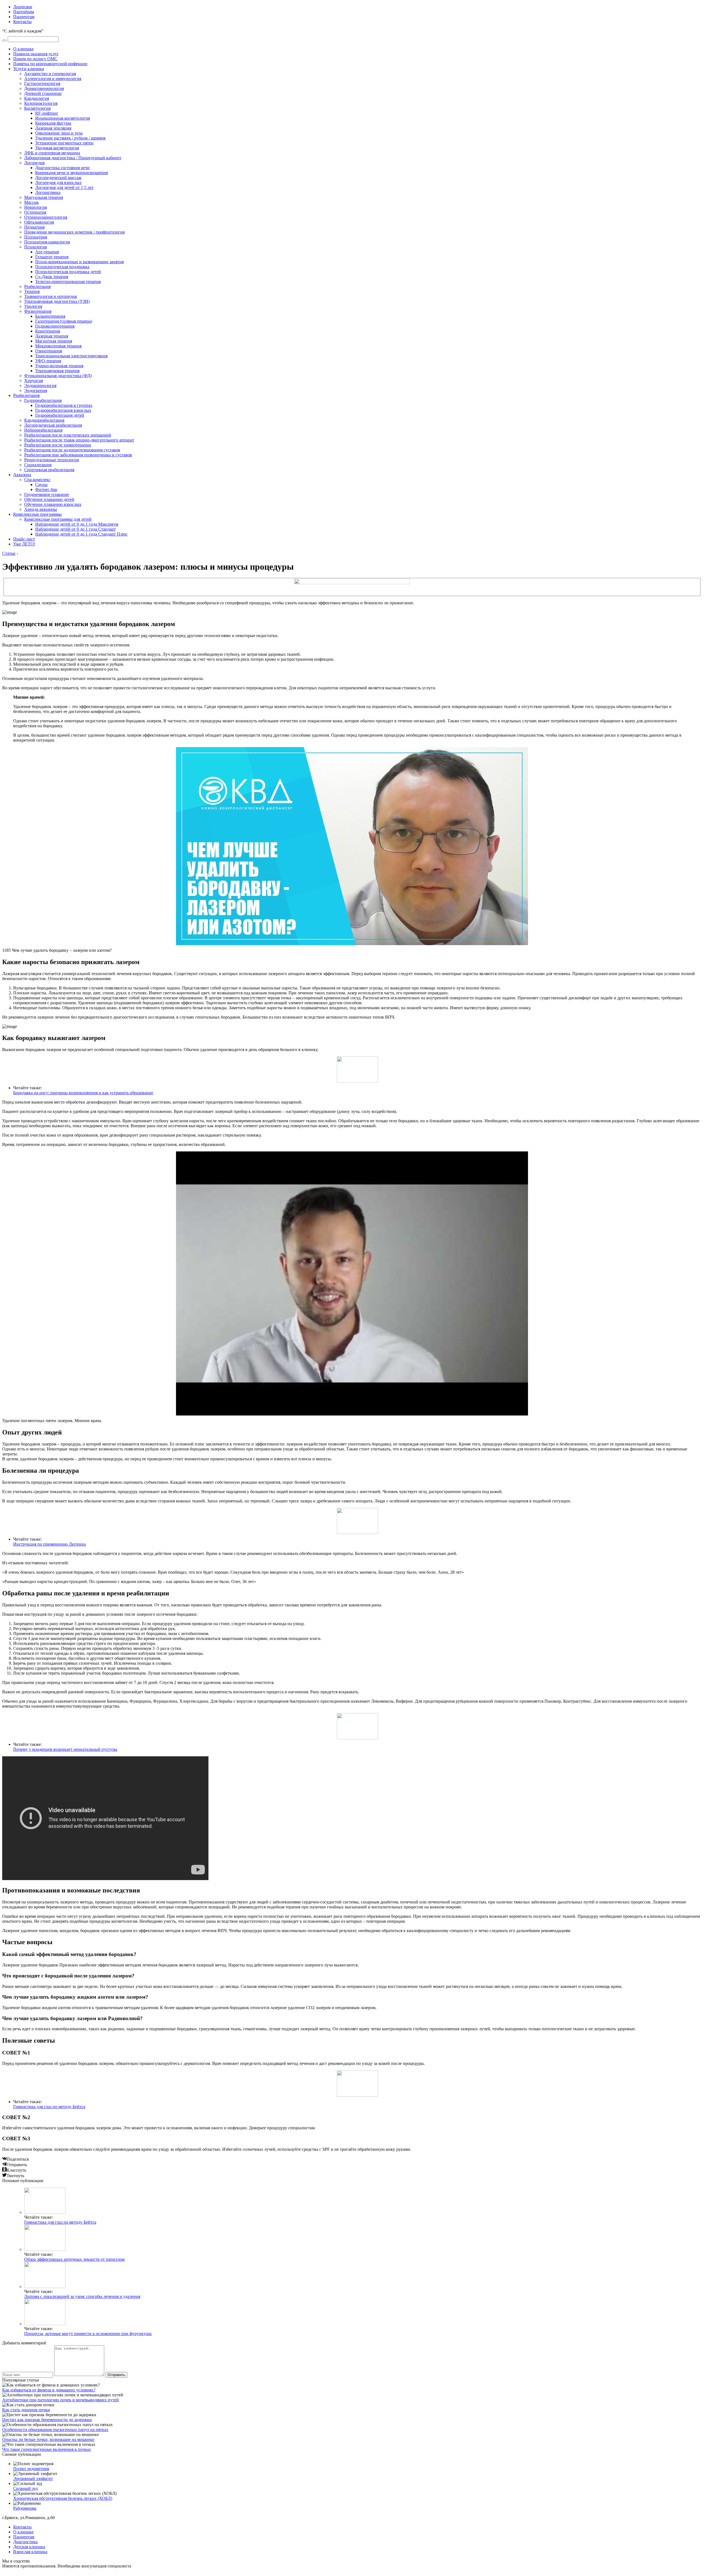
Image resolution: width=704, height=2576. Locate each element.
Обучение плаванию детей (49, 499)
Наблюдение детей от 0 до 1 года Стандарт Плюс (81, 534)
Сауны (41, 485)
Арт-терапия (47, 252)
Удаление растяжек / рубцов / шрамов (70, 138)
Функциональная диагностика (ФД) (58, 376)
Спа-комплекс (37, 480)
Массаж (31, 202)
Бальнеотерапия (50, 316)
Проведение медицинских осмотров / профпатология (74, 232)
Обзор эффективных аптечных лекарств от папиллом (74, 2259)
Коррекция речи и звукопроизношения (71, 173)
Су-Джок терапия (52, 277)
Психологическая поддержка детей (68, 272)
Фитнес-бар (46, 489)
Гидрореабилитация (43, 400)
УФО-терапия (48, 361)
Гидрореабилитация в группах (64, 405)
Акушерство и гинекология (50, 74)
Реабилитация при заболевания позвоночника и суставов (78, 455)
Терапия (32, 291)
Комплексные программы (37, 514)
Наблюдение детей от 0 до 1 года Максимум (77, 524)
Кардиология (37, 98)
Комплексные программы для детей (58, 519)
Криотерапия (48, 331)
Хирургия (34, 381)
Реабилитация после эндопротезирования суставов (72, 450)
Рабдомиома (25, 2508)
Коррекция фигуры (53, 123)
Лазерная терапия (52, 336)
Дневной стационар (43, 93)
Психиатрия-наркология (47, 242)
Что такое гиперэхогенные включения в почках (47, 2449)
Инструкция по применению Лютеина (50, 1544)
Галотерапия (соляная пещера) (64, 321)
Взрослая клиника (30, 2552)
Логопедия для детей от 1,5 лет (64, 187)
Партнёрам (24, 12)
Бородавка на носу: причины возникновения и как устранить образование (83, 1093)
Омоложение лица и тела (59, 133)
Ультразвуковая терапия (57, 371)
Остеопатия (35, 212)
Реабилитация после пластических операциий (68, 435)
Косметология (37, 108)
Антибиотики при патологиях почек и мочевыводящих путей (61, 2400)
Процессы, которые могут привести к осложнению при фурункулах (88, 2334)
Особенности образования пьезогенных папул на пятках (55, 2430)
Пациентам (24, 17)
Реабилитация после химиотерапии (58, 445)
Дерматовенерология (44, 88)
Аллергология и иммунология (53, 79)
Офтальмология (39, 222)
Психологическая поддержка (62, 267)
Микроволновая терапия (58, 346)
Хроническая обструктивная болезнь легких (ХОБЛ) (63, 2498)
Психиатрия (36, 237)
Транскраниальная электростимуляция (71, 356)
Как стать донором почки (26, 2410)
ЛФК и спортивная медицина (52, 153)
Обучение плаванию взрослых (53, 504)
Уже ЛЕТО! (24, 544)
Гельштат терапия (52, 257)
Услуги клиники (29, 69)
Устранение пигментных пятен (64, 143)
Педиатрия (34, 227)
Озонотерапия (49, 351)
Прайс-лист (24, 539)
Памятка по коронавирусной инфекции (50, 64)
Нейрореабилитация (43, 430)
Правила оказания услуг (36, 54)
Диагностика (25, 2542)
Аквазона (22, 475)
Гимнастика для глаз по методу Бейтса (49, 2107)
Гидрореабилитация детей (60, 415)
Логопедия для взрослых (58, 183)
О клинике (23, 49)
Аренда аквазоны (41, 509)
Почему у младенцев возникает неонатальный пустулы (65, 1749)
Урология (33, 306)
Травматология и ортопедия (50, 296)
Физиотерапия (38, 311)
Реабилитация (37, 286)
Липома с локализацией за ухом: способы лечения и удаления (82, 2296)
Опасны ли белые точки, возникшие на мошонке (48, 2439)
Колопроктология (41, 103)
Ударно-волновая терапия (59, 366)
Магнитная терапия (54, 341)
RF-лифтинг (47, 113)
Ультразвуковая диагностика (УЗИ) (57, 301)
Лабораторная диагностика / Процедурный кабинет (73, 158)
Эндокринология (40, 386)
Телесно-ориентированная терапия (68, 282)
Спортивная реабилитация (49, 470)
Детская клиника (29, 2547)
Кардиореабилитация (44, 420)
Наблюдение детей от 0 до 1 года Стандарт (75, 529)
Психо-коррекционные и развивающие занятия (79, 262)
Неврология (35, 207)
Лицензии (23, 7)
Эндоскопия (36, 390)
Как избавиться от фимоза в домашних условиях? (49, 2390)
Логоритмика (48, 192)
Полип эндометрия (31, 2469)
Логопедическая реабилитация (53, 425)
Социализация (38, 465)
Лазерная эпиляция (53, 128)
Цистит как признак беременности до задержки (47, 2420)
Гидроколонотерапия (55, 326)
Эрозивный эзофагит (33, 2478)
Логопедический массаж (58, 178)
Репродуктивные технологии (52, 460)
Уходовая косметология (57, 148)
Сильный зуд (25, 2488)
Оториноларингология (46, 217)
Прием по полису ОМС (35, 59)
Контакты (22, 22)
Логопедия (34, 163)
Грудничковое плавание (47, 494)
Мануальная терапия (44, 197)
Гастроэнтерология (42, 83)
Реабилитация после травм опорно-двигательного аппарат (79, 440)
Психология (35, 247)
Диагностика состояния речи (62, 168)
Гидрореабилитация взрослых (63, 410)
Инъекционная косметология (63, 118)
